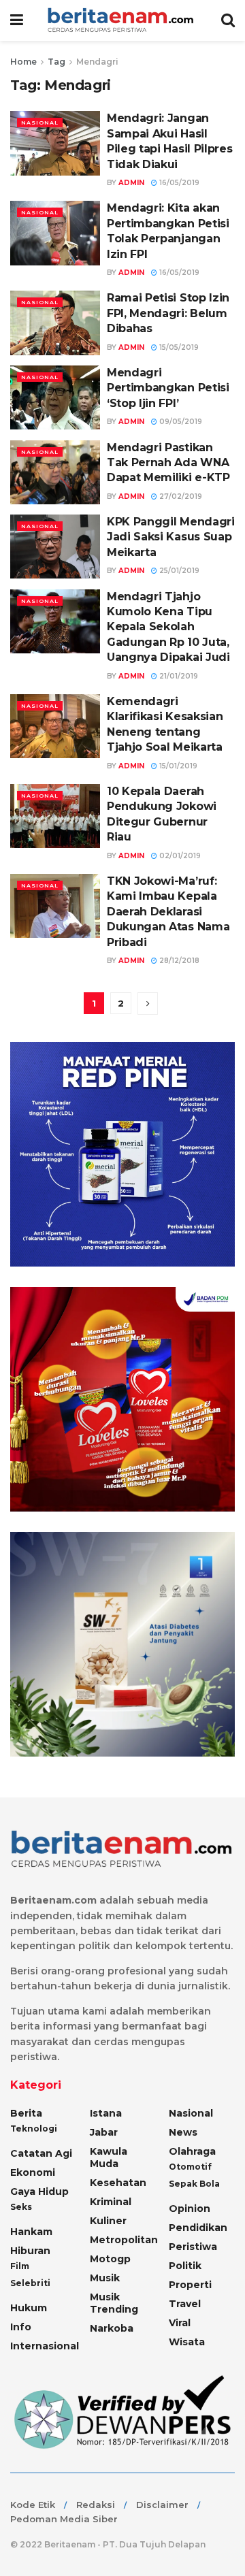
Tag (56, 62)
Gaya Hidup (39, 2191)
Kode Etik (33, 2505)
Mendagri (97, 62)
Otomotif (190, 2167)
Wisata (187, 2342)
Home (23, 62)
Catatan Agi (41, 2153)
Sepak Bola (194, 2184)
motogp (110, 2259)
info (21, 2327)
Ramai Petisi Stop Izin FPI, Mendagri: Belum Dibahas (168, 313)
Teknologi (34, 2129)
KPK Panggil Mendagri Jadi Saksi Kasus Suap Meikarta (171, 537)
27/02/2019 (180, 496)
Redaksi (96, 2505)
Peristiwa (193, 2247)
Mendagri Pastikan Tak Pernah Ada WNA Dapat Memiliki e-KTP (168, 463)
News (183, 2132)
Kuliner (108, 2221)
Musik (105, 2278)
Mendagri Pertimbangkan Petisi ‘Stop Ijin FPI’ (168, 388)
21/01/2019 (178, 676)
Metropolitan (124, 2240)
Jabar (104, 2132)
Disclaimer (162, 2505)
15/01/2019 (177, 766)
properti (190, 2285)
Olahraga (192, 2151)
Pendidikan (198, 2228)
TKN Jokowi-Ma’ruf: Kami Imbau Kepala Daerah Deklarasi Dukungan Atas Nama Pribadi (168, 912)
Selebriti (30, 2283)
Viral (180, 2323)
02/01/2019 (179, 856)
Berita (26, 2113)
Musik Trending (114, 2303)
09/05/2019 (180, 422)
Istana (106, 2113)
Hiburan (30, 2251)
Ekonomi (33, 2172)
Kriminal (111, 2202)
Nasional (40, 123)
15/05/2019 (178, 347)
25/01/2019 (178, 571)
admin (131, 183)
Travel (185, 2304)
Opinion (190, 2208)
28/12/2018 (178, 961)
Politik (185, 2266)
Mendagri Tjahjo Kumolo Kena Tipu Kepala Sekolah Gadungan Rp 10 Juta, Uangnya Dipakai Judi (168, 627)
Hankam (31, 2232)
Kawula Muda (109, 2157)
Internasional (45, 2346)
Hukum (29, 2308)
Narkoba (112, 2328)
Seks (21, 2207)
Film (20, 2266)
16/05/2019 (178, 183)
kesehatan (118, 2183)
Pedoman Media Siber (64, 2519)
